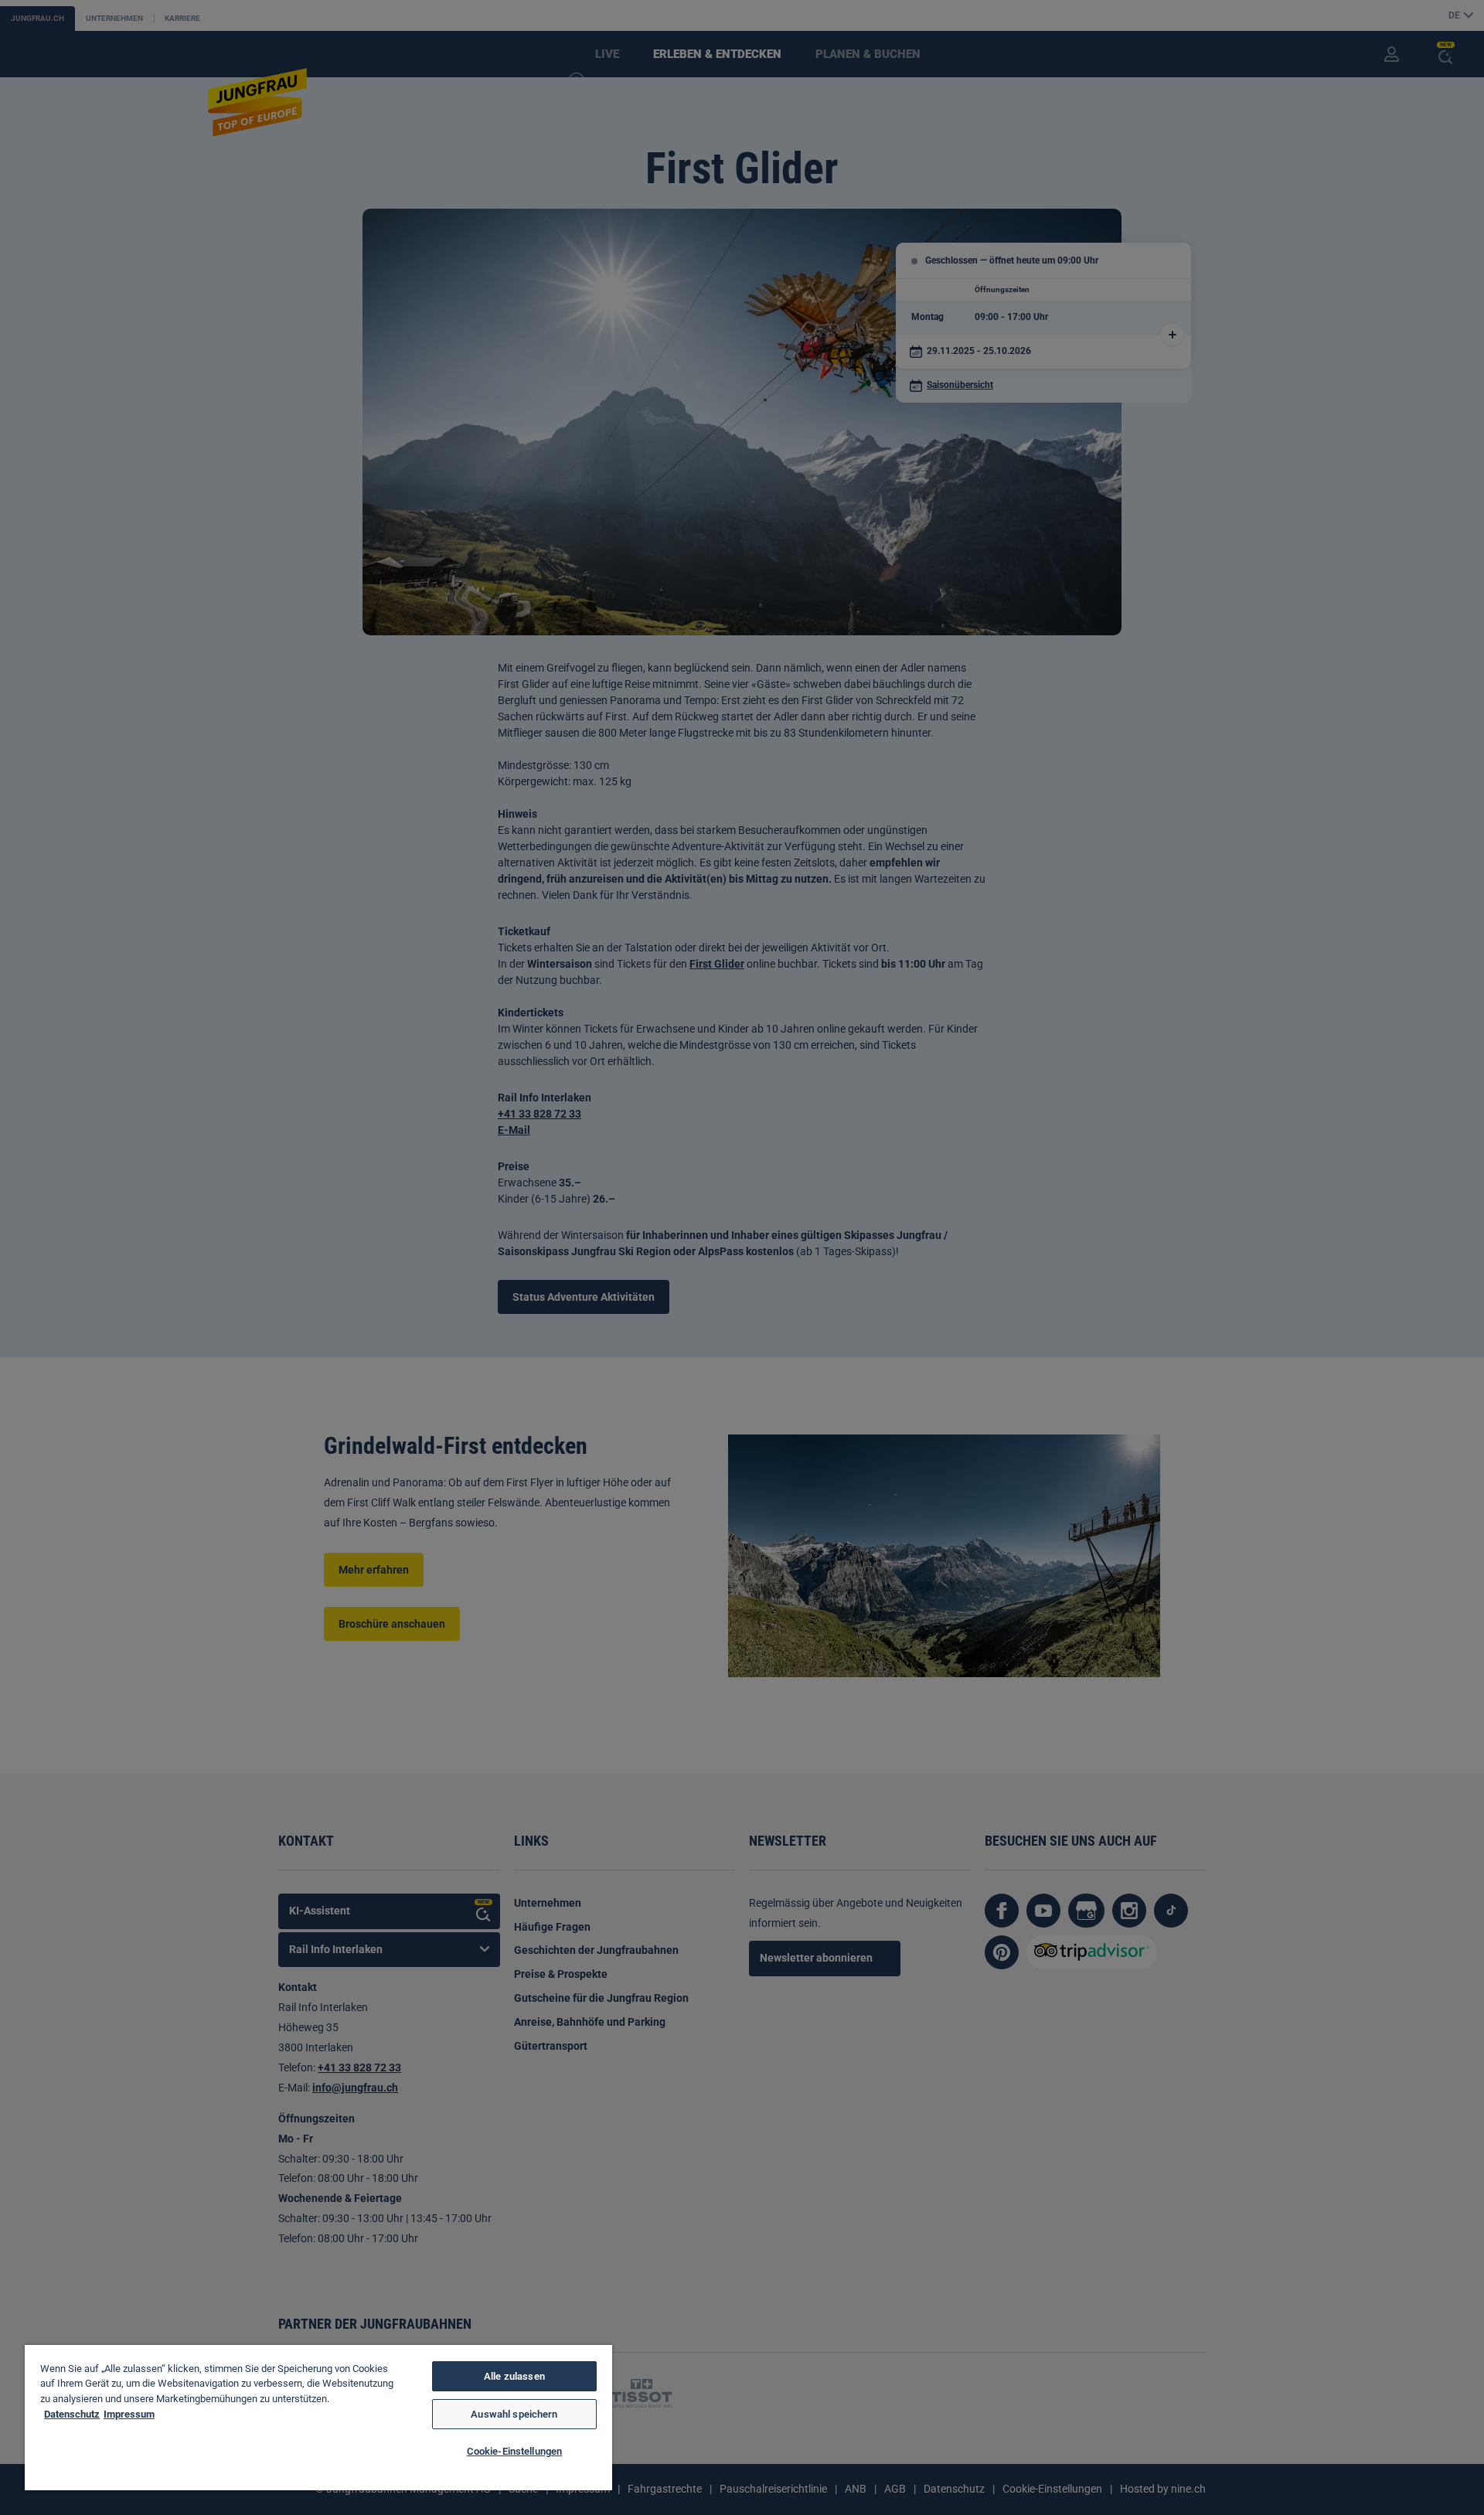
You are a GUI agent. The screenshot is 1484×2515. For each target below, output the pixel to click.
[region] (318, 2418)
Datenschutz (72, 2414)
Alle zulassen (514, 2376)
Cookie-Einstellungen (515, 2451)
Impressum (129, 2414)
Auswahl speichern (514, 2414)
